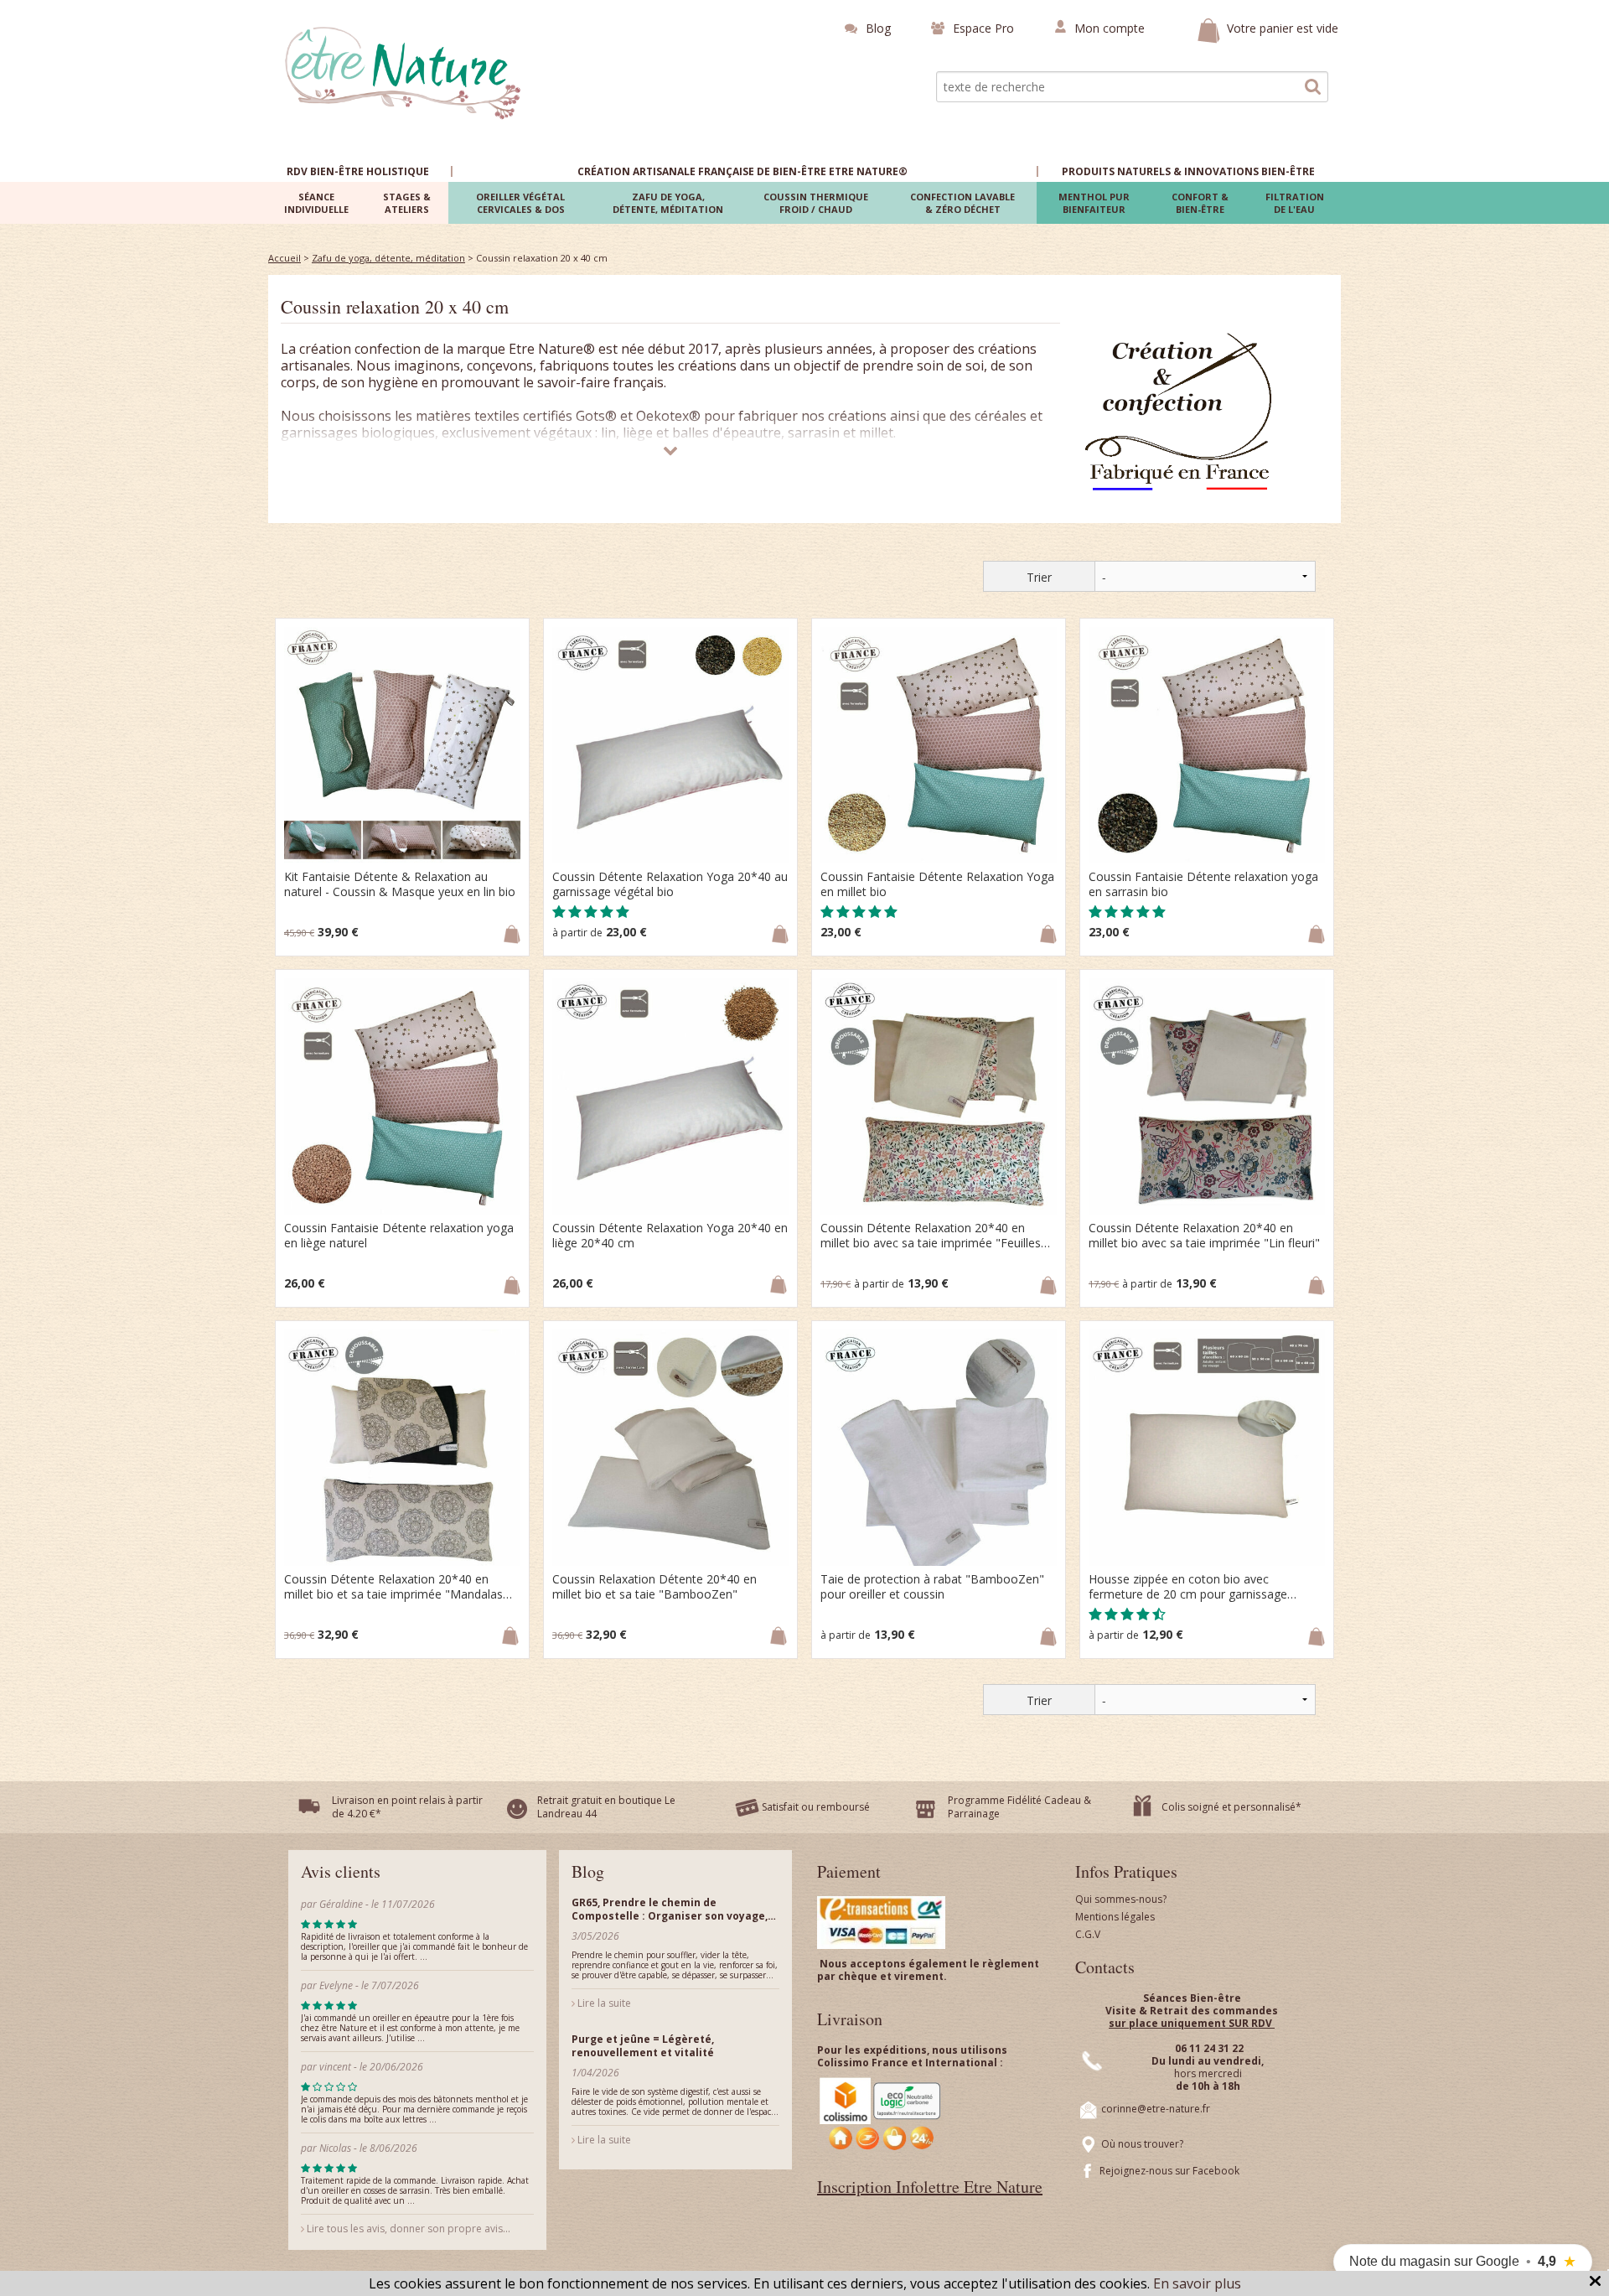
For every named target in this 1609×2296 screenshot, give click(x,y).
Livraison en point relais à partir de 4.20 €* (407, 1807)
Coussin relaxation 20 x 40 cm (395, 306)
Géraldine (341, 1904)
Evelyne (337, 1985)
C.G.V (1088, 1934)
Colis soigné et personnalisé (1229, 1807)
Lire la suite (603, 2003)
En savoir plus (1197, 2283)
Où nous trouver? (1142, 2144)
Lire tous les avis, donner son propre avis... (407, 2229)
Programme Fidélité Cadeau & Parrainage (1019, 1807)
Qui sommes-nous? (1121, 1899)
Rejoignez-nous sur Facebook (1169, 2171)
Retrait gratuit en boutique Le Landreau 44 (606, 1807)
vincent (335, 2067)
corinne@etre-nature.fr (1156, 2109)
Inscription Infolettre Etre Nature (930, 2187)
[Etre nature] (404, 71)
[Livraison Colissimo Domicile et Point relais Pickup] (881, 2114)
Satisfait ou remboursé (816, 1807)
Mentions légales (1115, 1917)
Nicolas (336, 2148)
